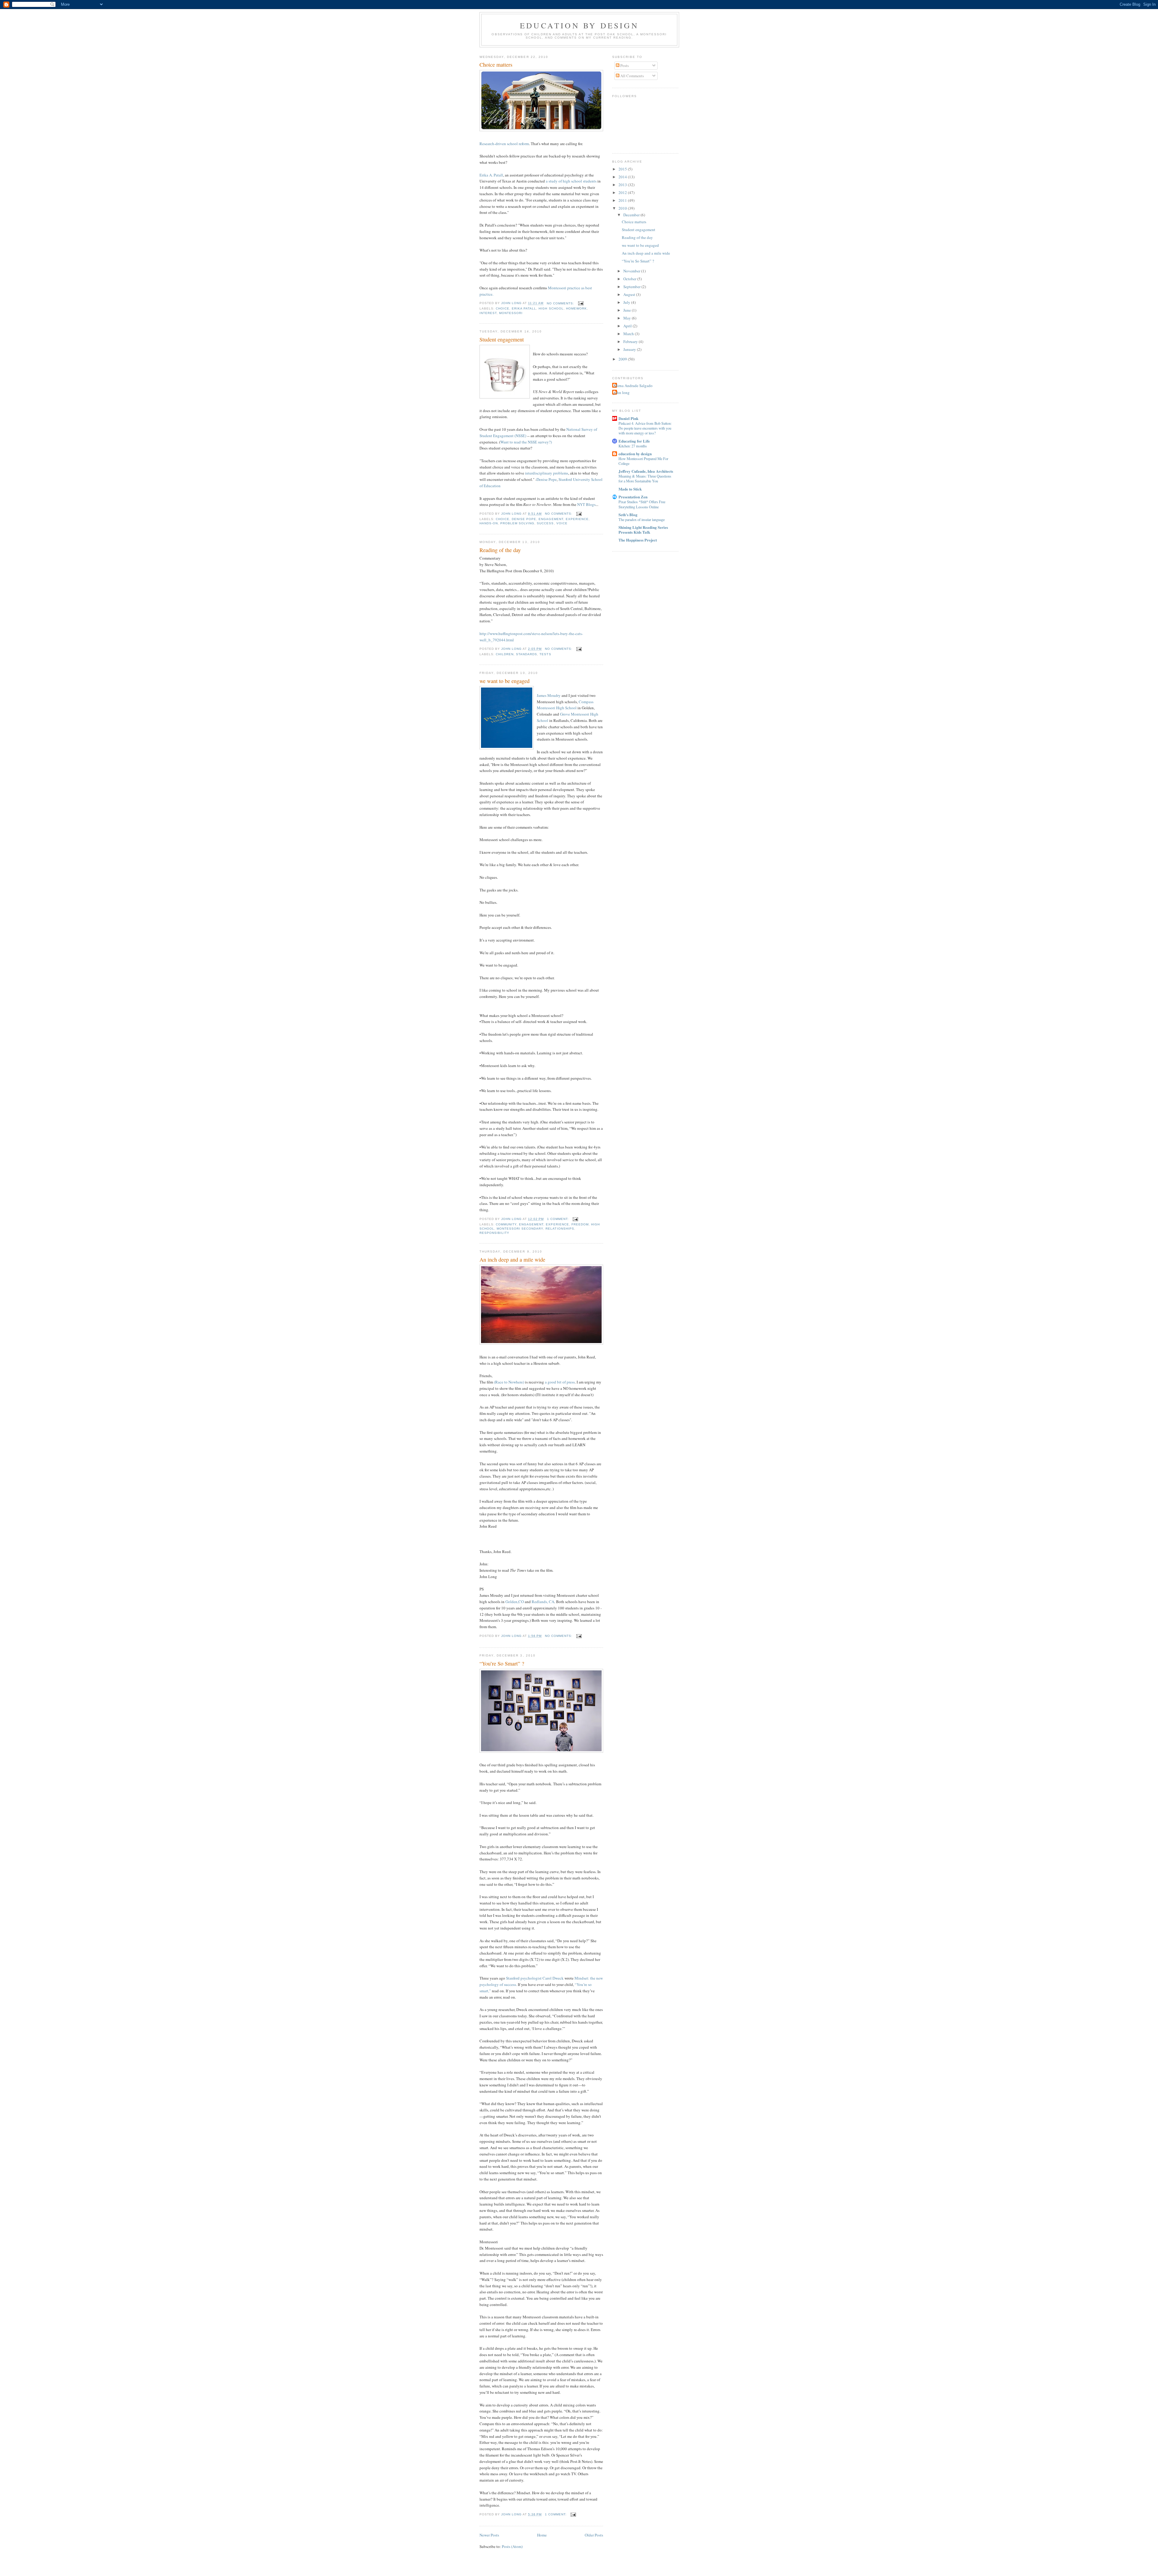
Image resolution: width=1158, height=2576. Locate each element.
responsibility (494, 1233)
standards (527, 654)
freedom (580, 1224)
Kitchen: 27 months (633, 446)
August (630, 294)
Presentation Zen (633, 497)
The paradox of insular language (642, 519)
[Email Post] (581, 303)
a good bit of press (560, 1382)
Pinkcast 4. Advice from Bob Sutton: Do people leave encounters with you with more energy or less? (645, 428)
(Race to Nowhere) (509, 1382)
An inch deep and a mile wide (512, 1259)
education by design (579, 25)
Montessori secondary (520, 1229)
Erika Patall (524, 308)
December (632, 215)
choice (503, 308)
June (628, 310)
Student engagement (502, 339)
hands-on (489, 523)
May (628, 318)
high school (551, 308)
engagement (551, 519)
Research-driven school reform (504, 144)
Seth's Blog (628, 515)
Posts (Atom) (512, 2546)
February (631, 341)
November (632, 271)
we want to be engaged (505, 681)
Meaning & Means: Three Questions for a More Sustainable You (645, 478)
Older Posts (594, 2535)
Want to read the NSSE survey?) (526, 442)
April (628, 326)
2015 (623, 169)
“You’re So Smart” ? (502, 1663)
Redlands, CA (543, 1602)
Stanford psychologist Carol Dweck (535, 1978)
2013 (623, 185)
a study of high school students (571, 181)
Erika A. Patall (491, 175)
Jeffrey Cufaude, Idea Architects (646, 471)
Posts (624, 65)
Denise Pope (547, 479)
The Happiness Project (638, 540)
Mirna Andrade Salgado (633, 386)
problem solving (517, 523)
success (545, 523)
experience (577, 519)
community (506, 1224)
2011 (623, 200)
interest (488, 313)
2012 (623, 192)
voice (562, 523)
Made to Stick (630, 489)
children (505, 654)
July (627, 302)
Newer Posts (489, 2535)
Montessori (511, 313)
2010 (623, 208)
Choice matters (496, 65)
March (629, 334)
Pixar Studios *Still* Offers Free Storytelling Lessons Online (642, 504)
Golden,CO (515, 1602)
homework (576, 308)
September (632, 287)
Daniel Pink (628, 418)
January (630, 349)
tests (545, 654)
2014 (623, 177)
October (630, 279)
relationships (560, 1229)
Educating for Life (634, 441)
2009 (623, 359)
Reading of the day (500, 550)
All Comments (632, 76)
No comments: (561, 303)
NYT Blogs (586, 504)
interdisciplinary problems (547, 473)
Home (542, 2535)
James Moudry (549, 695)
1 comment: (558, 1219)
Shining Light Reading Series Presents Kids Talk (643, 530)
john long (622, 392)
